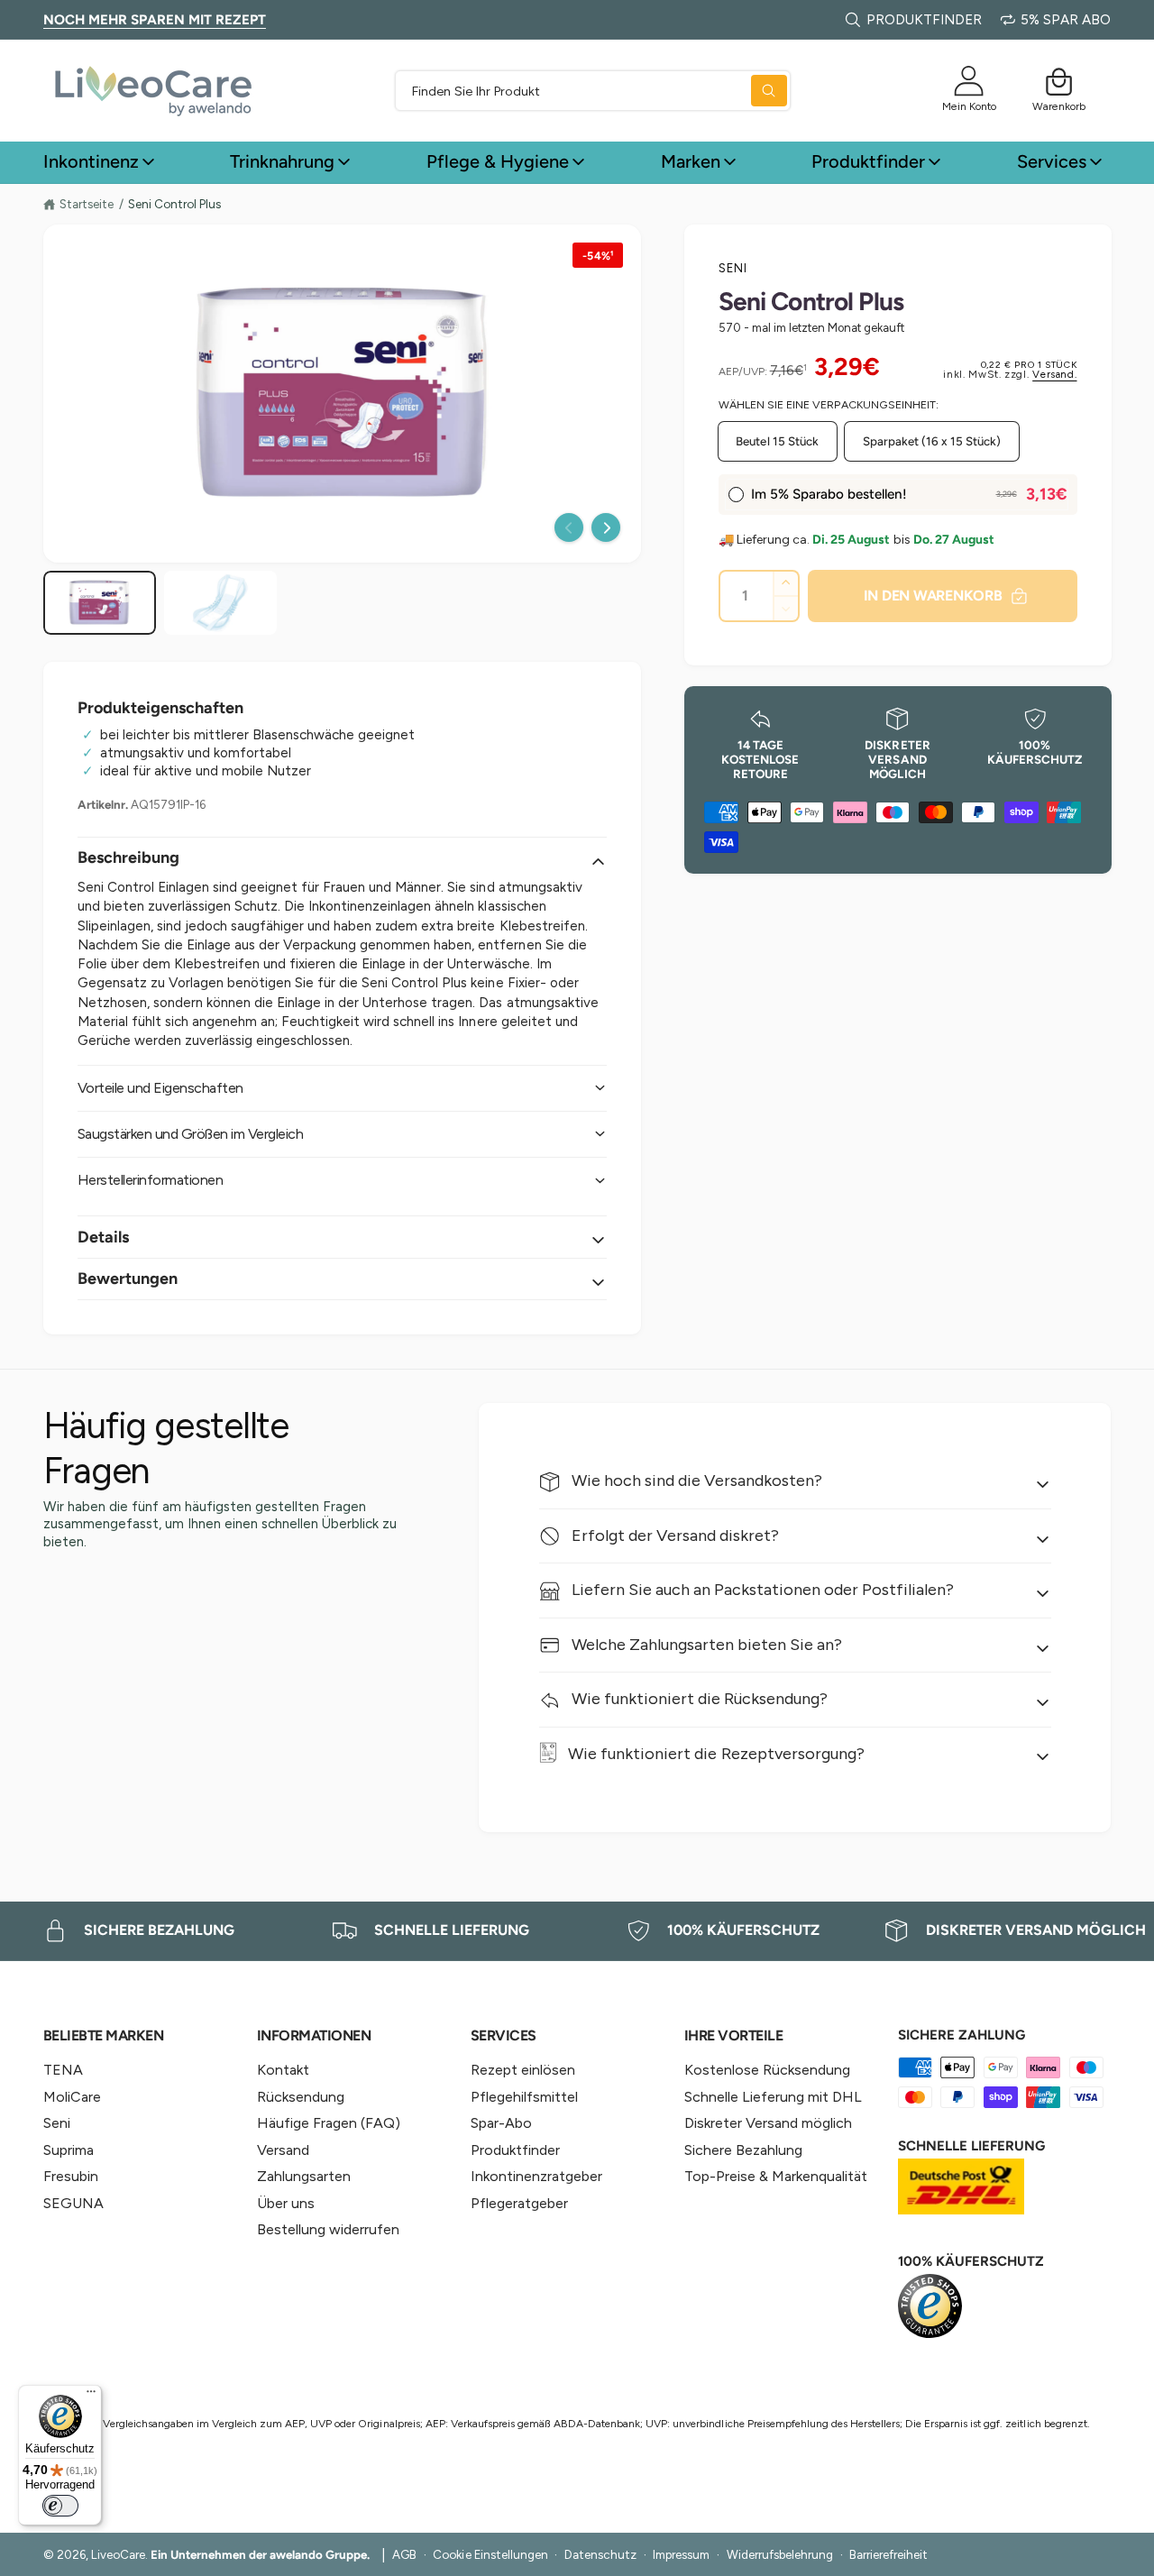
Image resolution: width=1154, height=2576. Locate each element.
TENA (63, 2070)
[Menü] (91, 2396)
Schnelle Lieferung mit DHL (773, 2097)
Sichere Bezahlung (743, 2150)
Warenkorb (1059, 106)
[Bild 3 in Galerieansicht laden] (220, 603)
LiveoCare (118, 2554)
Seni (733, 268)
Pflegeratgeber (519, 2203)
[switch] (60, 2506)
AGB (404, 2554)
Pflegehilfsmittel (524, 2097)
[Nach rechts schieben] (606, 527)
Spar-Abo (501, 2123)
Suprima (69, 2150)
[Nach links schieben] (569, 527)
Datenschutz (600, 2554)
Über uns (286, 2203)
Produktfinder (868, 161)
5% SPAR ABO (1066, 20)
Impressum (681, 2554)
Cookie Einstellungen (490, 2554)
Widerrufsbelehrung (780, 2554)
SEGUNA (73, 2203)
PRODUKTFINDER (924, 20)
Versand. (1054, 375)
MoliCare (72, 2097)
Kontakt (283, 2070)
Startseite (87, 204)
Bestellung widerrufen (328, 2229)
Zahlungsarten (304, 2176)
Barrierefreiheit (888, 2554)
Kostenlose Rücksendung (767, 2070)
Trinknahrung (282, 161)
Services (1052, 161)
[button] (1059, 82)
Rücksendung (301, 2097)
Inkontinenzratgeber (536, 2176)
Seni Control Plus (174, 204)
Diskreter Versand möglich (768, 2123)
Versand (283, 2150)
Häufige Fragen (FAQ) (329, 2123)
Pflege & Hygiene (498, 161)
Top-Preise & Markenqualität (776, 2176)
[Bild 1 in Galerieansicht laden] (100, 603)
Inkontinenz (91, 161)
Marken (691, 161)
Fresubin (71, 2176)
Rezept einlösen (523, 2070)
